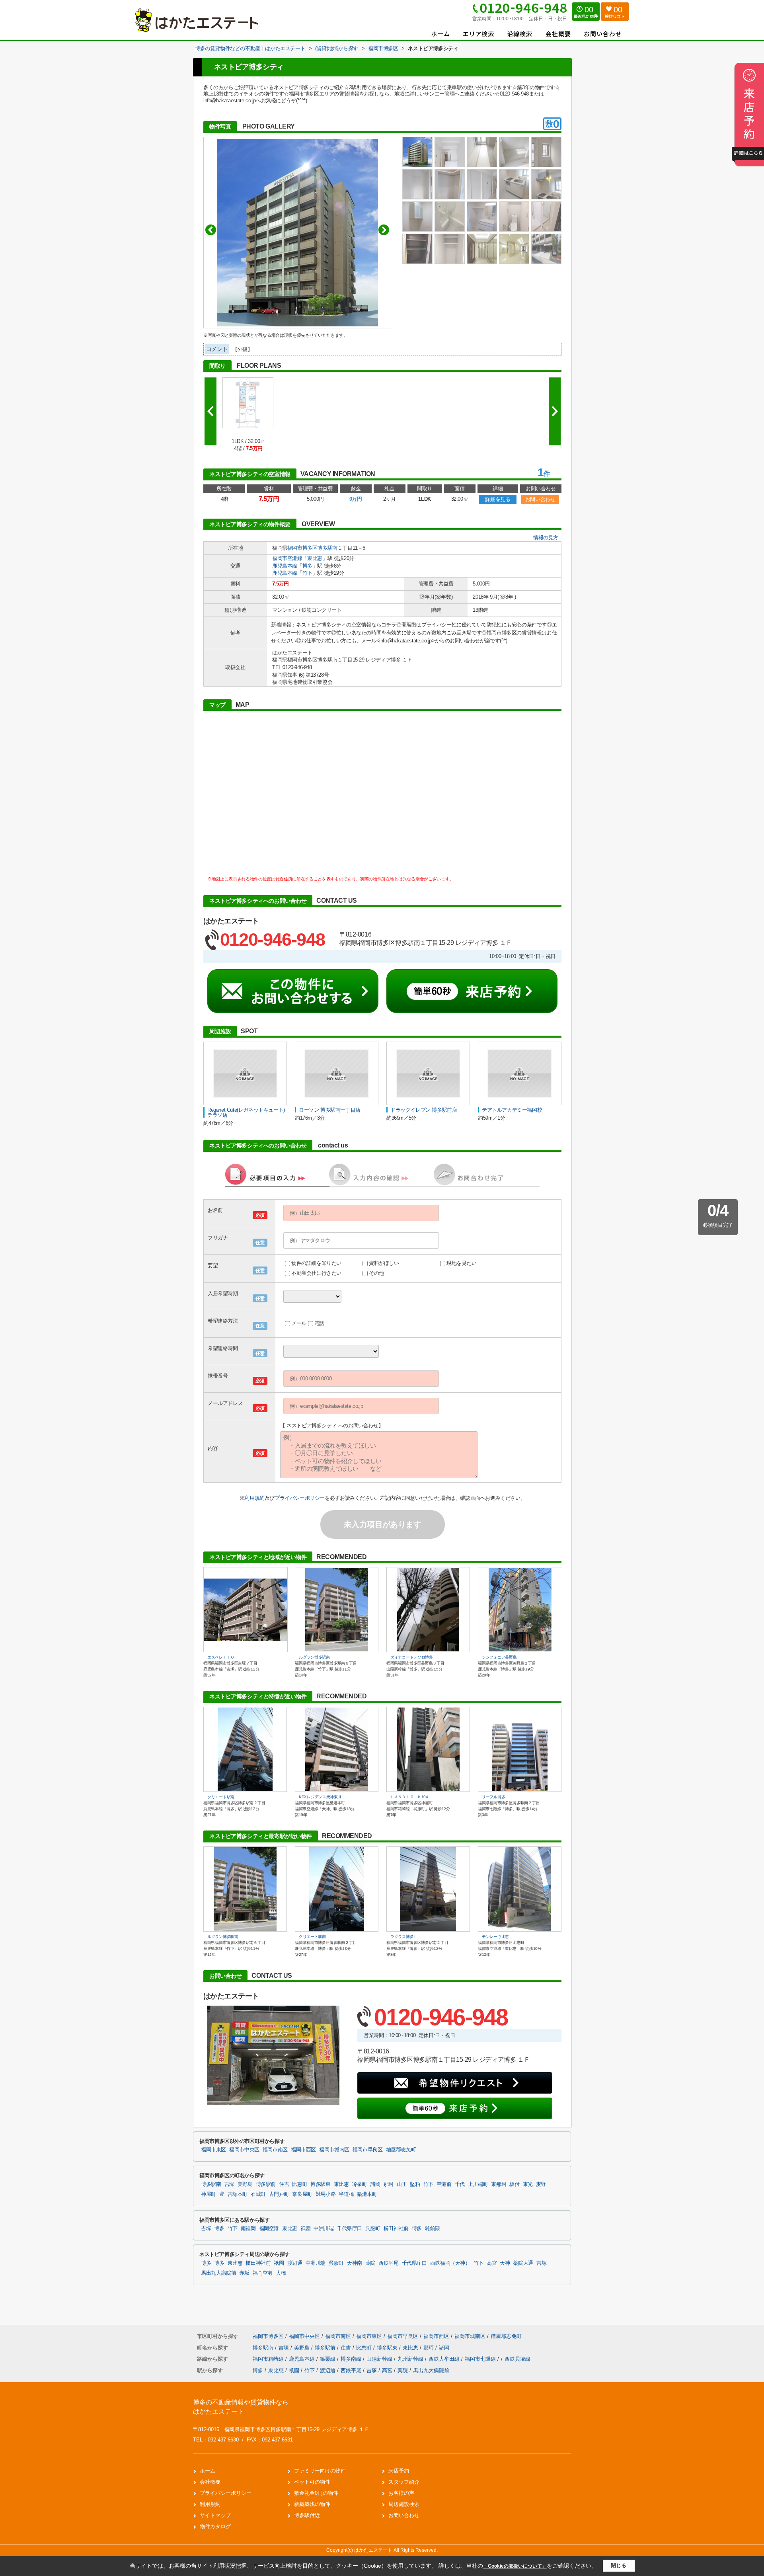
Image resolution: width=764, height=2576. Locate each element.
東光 (528, 2184)
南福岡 (248, 2229)
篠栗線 (328, 2359)
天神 (505, 2263)
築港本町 (367, 2194)
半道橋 (346, 2194)
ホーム (208, 2471)
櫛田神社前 (396, 2229)
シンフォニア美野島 (499, 1657)
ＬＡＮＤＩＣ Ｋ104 (409, 1797)
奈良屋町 (302, 2194)
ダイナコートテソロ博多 (412, 1657)
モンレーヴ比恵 (495, 1937)
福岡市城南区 (334, 2150)
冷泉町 (360, 2184)
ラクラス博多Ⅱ (404, 1937)
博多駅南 (327, 548)
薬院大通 (523, 2263)
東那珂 (499, 2184)
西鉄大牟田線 (445, 2359)
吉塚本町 (238, 2194)
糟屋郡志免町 (401, 2150)
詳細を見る (498, 499)
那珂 (389, 2184)
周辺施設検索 (404, 2504)
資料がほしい (384, 1263)
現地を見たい (462, 1263)
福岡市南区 (275, 2150)
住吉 (284, 2184)
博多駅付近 (307, 2515)
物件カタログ (215, 2526)
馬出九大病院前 (218, 2273)
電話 (319, 1323)
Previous (211, 230)
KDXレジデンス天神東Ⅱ (320, 1797)
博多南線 (352, 2359)
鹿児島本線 (285, 566)
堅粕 (415, 2184)
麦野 (541, 2184)
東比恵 (315, 558)
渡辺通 (295, 2263)
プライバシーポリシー (300, 1498)
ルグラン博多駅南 (314, 1657)
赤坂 (244, 2273)
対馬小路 (326, 2194)
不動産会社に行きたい (316, 1273)
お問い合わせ (540, 499)
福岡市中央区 (244, 2150)
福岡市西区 (303, 2150)
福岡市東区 (213, 2150)
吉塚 (229, 2184)
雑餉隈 (433, 2229)
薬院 (370, 2263)
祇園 (305, 2229)
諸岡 (375, 2184)
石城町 (258, 2194)
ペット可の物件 (312, 2482)
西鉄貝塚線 (517, 2359)
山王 (402, 2184)
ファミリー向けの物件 (320, 2471)
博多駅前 (266, 2184)
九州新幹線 (411, 2359)
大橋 (281, 2273)
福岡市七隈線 (481, 2359)
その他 (376, 1273)
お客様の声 (401, 2493)
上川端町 (478, 2184)
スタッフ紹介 (404, 2482)
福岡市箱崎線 (269, 2359)
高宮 (492, 2263)
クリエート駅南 (221, 1797)
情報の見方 (546, 538)
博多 (307, 566)
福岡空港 (269, 2229)
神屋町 (209, 2194)
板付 (514, 2184)
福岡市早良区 (368, 2150)
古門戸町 (279, 2194)
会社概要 (210, 2482)
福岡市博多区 (302, 548)
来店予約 (399, 2471)
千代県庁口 (350, 2229)
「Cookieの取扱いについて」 (515, 2566)
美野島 (245, 2184)
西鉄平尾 (389, 2263)
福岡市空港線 (287, 558)
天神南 (355, 2263)
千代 (460, 2184)
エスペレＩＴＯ (221, 1657)
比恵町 (300, 2184)
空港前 (444, 2184)
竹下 (307, 573)
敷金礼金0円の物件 (316, 2493)
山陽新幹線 (380, 2359)
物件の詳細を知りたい (316, 1263)
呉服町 (373, 2229)
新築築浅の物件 (312, 2504)
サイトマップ (215, 2515)
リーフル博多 (493, 1797)
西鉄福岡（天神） (450, 2263)
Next (384, 230)
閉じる (619, 2565)
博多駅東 (321, 2184)
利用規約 (254, 1498)
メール (299, 1323)
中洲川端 (324, 2229)
